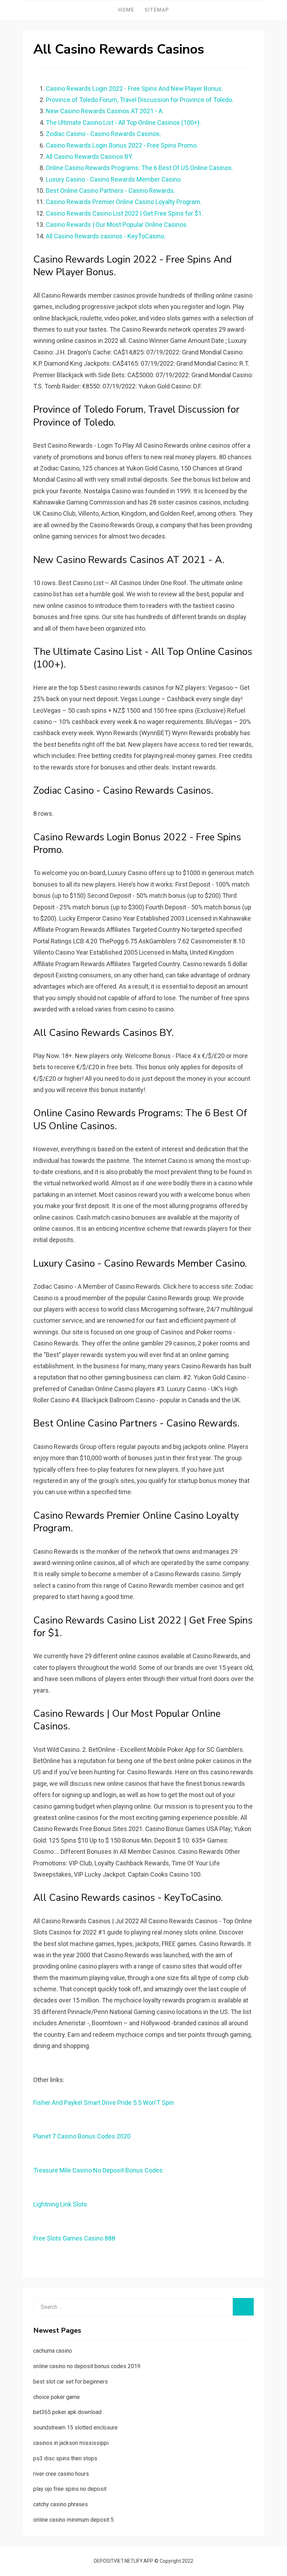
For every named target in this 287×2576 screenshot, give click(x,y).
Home (126, 10)
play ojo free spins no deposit (70, 2489)
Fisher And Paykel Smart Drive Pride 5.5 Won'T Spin (104, 2103)
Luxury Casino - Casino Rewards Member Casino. (114, 179)
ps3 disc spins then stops (65, 2458)
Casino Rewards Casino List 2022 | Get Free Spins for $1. (124, 213)
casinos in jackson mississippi (71, 2443)
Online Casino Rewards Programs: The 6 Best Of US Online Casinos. (139, 168)
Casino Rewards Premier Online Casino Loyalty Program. (124, 202)
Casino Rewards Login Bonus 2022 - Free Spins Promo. (122, 145)
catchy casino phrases (61, 2504)
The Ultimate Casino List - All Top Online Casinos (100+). (123, 123)
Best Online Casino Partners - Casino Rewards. (110, 191)
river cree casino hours (61, 2474)
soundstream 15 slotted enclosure (75, 2428)
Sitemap (157, 10)
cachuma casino (53, 2351)
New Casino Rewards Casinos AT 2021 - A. (105, 111)
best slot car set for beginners (71, 2382)
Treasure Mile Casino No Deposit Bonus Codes (98, 2170)
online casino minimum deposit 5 (73, 2520)
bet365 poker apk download (67, 2412)
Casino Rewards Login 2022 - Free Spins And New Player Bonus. (134, 89)
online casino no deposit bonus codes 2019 (87, 2366)
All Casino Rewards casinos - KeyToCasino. (106, 236)
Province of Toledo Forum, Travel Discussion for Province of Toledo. (140, 100)
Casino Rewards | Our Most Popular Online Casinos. (117, 225)
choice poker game (57, 2397)
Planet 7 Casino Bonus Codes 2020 (82, 2136)
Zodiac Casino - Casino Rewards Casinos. (103, 134)
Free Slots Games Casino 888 (74, 2238)
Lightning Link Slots (60, 2204)
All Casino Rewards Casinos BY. (89, 157)
